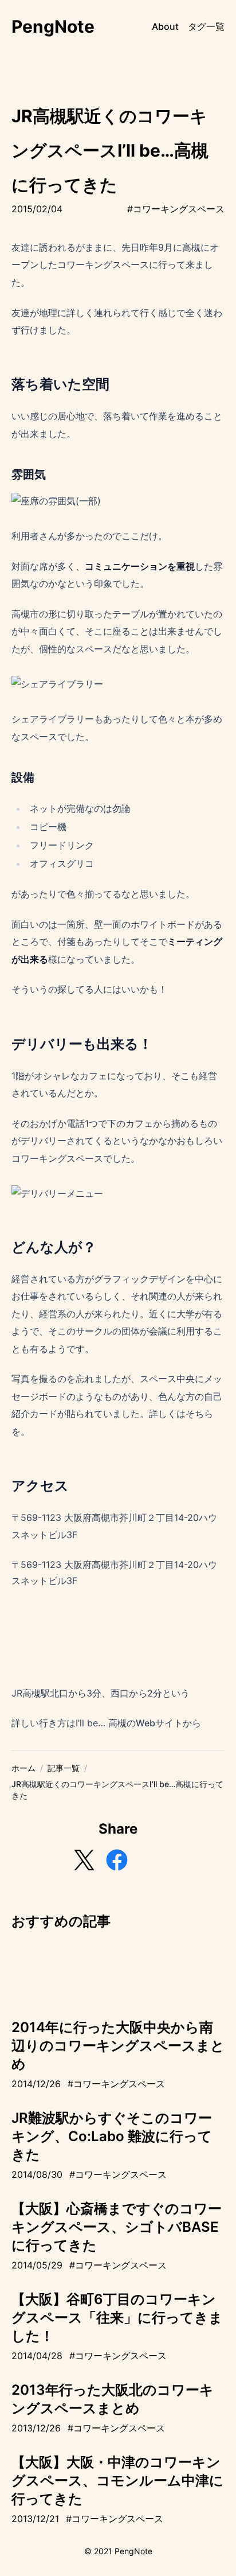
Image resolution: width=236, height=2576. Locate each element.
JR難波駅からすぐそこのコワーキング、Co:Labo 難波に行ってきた (112, 2136)
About (165, 26)
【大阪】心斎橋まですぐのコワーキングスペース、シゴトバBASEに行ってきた (117, 2227)
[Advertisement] (118, 1967)
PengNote (53, 26)
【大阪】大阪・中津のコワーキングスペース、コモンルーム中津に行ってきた (117, 2480)
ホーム (23, 1768)
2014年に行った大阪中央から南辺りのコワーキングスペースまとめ (118, 2046)
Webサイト (159, 1723)
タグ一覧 (206, 26)
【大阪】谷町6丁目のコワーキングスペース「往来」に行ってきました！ (117, 2318)
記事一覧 (64, 1768)
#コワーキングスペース (176, 209)
